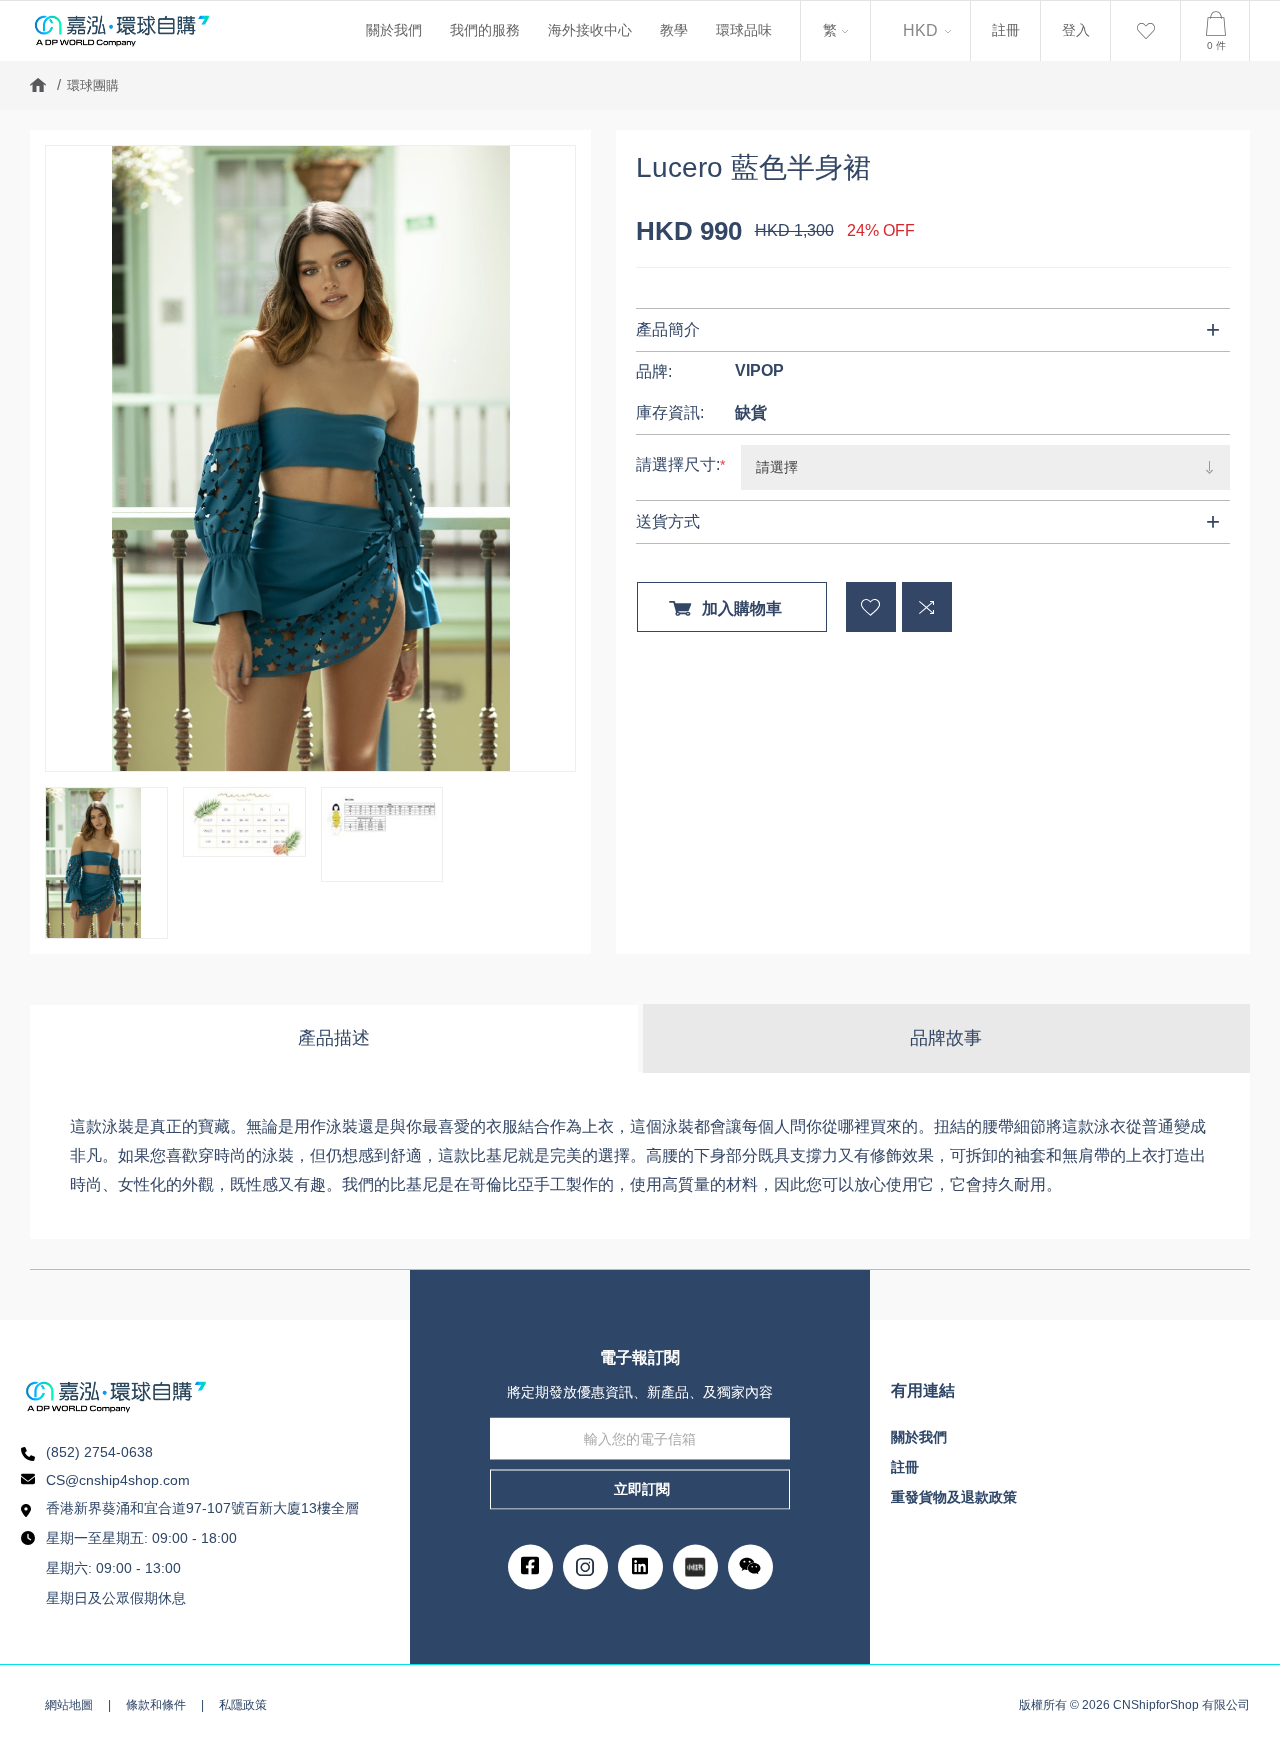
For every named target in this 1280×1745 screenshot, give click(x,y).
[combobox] (835, 31)
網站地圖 (69, 1705)
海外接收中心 (590, 30)
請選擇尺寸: (678, 464)
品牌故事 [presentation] (946, 1038)
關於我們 (394, 30)
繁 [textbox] (828, 22)
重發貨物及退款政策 (954, 1497)
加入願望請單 (871, 607)
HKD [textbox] (920, 30)
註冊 (1006, 30)
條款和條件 (156, 1705)
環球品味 (744, 30)
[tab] (335, 1038)
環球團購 (93, 85)
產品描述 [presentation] (334, 1038)
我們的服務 (485, 30)
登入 (1076, 30)
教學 (674, 30)
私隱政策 (243, 1705)
